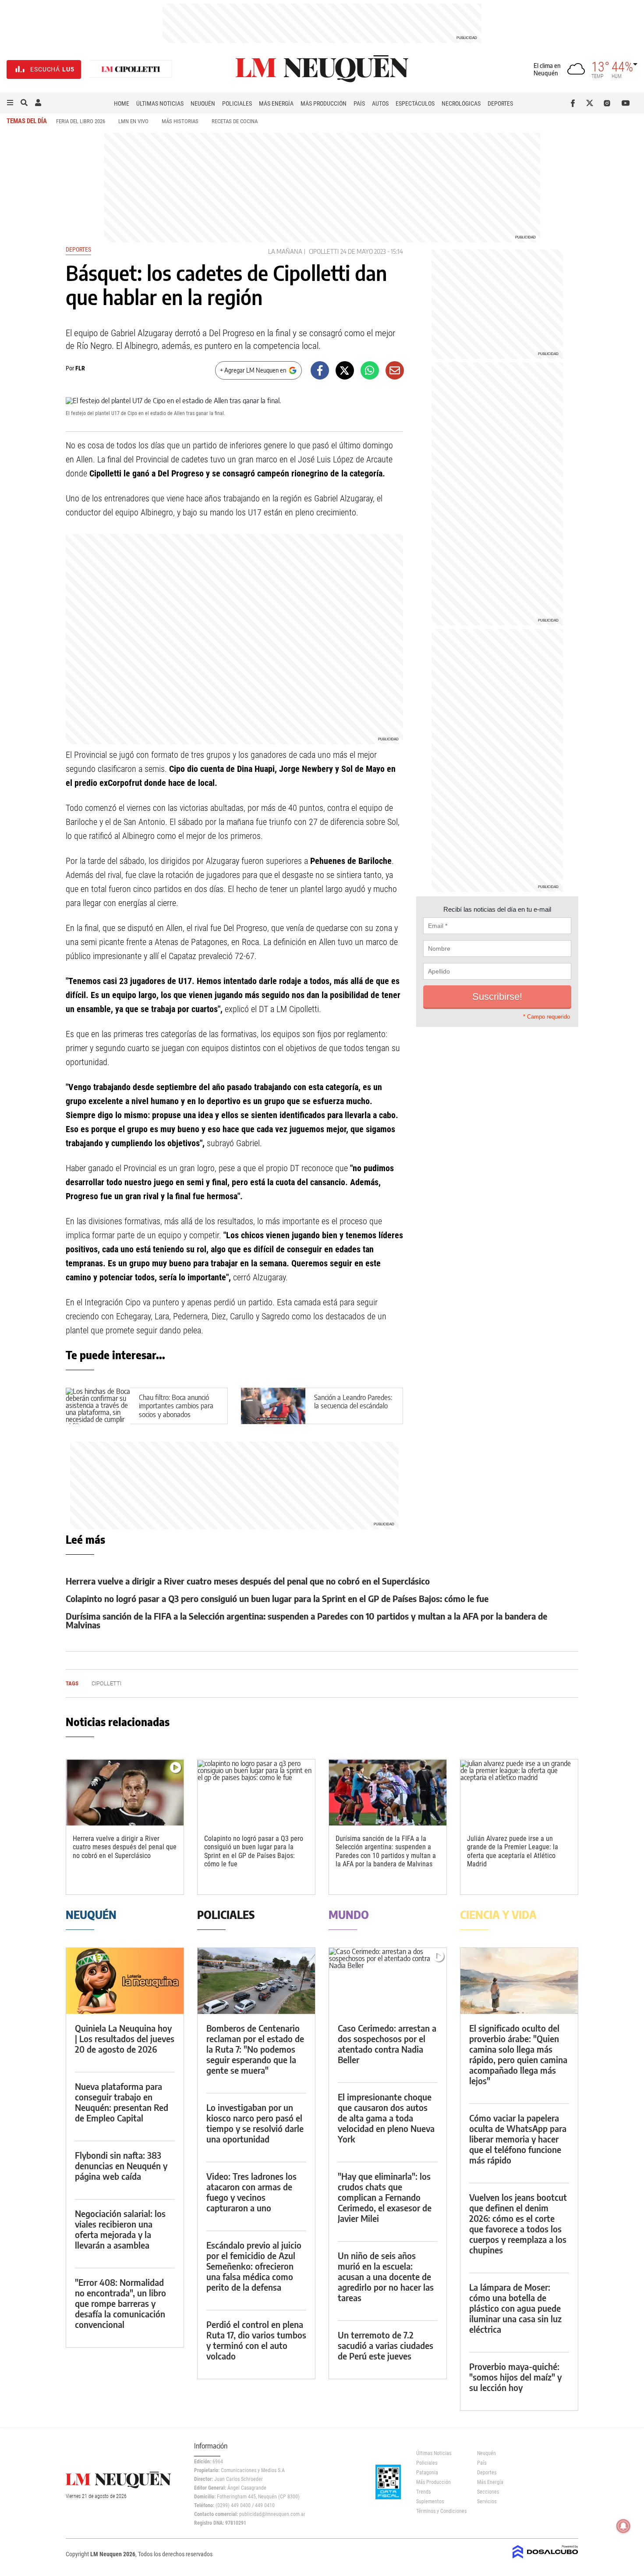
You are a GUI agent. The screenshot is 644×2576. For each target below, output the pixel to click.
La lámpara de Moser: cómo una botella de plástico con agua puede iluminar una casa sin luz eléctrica (515, 2308)
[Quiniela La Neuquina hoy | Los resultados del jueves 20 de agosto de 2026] (125, 1981)
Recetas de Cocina (235, 121)
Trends (423, 2492)
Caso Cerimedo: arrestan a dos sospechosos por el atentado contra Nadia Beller (387, 2044)
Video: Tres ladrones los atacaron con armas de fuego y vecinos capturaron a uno (251, 2192)
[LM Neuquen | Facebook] (575, 103)
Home (122, 103)
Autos (380, 103)
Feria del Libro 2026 (81, 121)
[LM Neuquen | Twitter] (592, 103)
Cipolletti (324, 251)
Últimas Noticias (160, 103)
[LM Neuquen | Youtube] (626, 103)
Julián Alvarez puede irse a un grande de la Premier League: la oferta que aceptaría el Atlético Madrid (513, 1851)
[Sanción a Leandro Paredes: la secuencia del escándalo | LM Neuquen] (273, 1406)
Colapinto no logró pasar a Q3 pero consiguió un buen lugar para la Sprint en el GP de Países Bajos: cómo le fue (277, 1598)
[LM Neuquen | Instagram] (609, 103)
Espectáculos (415, 103)
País (359, 103)
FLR (80, 368)
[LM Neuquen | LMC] (131, 69)
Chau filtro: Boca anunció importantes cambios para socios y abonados (176, 1406)
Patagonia (427, 2473)
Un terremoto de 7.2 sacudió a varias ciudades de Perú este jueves (386, 2345)
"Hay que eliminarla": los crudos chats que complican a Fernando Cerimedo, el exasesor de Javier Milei (385, 2197)
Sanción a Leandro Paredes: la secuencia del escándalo (353, 1402)
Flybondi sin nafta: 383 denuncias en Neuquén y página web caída (121, 2166)
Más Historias (180, 121)
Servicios (487, 2501)
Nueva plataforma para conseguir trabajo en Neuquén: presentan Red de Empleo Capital (122, 2102)
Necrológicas (461, 103)
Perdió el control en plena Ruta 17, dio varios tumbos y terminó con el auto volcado (256, 2340)
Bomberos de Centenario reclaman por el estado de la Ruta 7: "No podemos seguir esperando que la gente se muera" (255, 2049)
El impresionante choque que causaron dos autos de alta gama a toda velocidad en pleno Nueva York (386, 2118)
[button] (10, 103)
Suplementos (430, 2501)
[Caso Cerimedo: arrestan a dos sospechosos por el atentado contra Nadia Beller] (388, 1981)
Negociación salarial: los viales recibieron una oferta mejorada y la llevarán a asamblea (120, 2229)
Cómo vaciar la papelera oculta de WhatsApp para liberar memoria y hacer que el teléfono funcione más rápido (518, 2139)
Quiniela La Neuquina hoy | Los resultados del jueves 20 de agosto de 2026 (125, 2038)
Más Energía (276, 103)
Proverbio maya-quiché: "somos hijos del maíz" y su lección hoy (515, 2377)
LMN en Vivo (133, 121)
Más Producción (324, 103)
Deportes (500, 103)
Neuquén (203, 103)
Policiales (237, 103)
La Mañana (285, 251)
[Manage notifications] (623, 2526)
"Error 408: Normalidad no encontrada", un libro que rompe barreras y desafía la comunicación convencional (120, 2303)
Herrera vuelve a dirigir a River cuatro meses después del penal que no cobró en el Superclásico (248, 1581)
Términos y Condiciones (440, 2511)
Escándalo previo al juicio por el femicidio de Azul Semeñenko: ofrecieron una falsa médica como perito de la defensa (254, 2266)
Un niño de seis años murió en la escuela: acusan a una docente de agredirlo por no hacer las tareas (386, 2276)
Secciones (488, 2492)
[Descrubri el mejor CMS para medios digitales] (545, 2559)
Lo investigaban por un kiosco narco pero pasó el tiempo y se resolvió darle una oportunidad (255, 2123)
